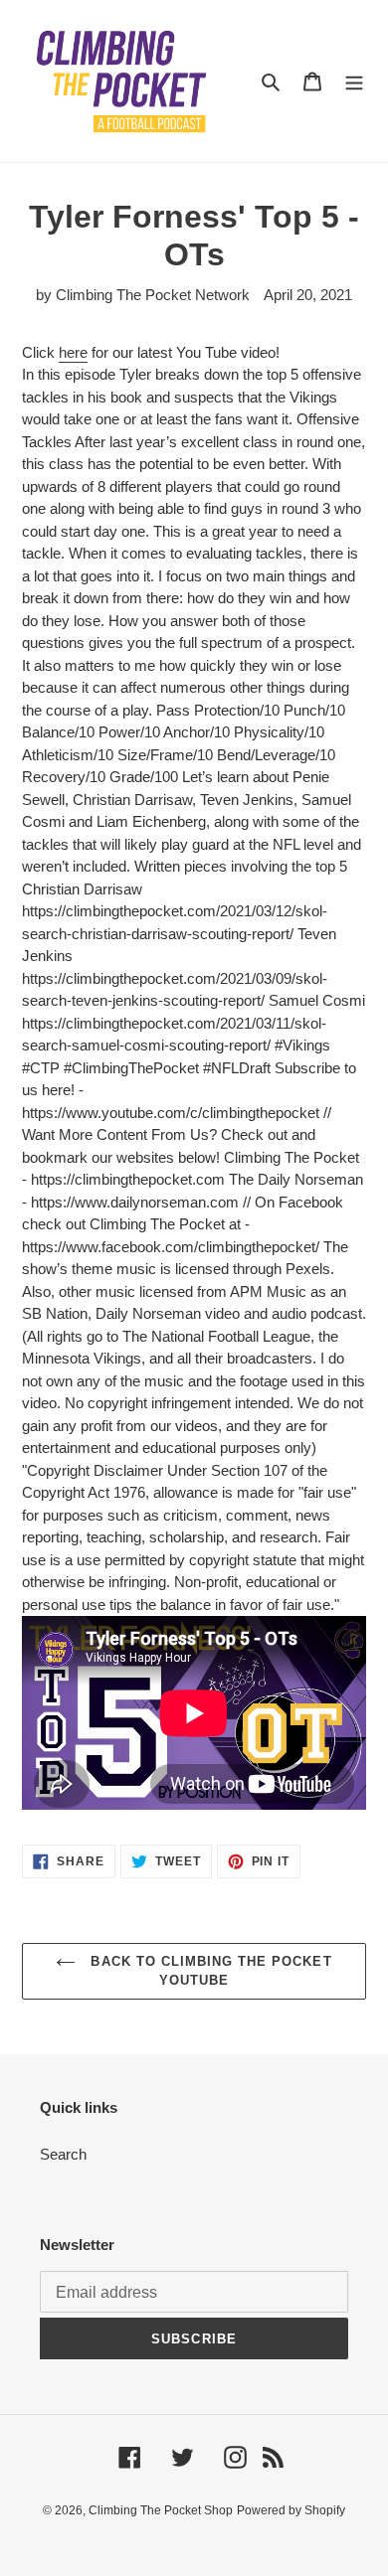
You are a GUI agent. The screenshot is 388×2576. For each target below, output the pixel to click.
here (73, 352)
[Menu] (354, 81)
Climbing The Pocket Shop (161, 2510)
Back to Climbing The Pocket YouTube (208, 1971)
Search (63, 2154)
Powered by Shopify (291, 2510)
